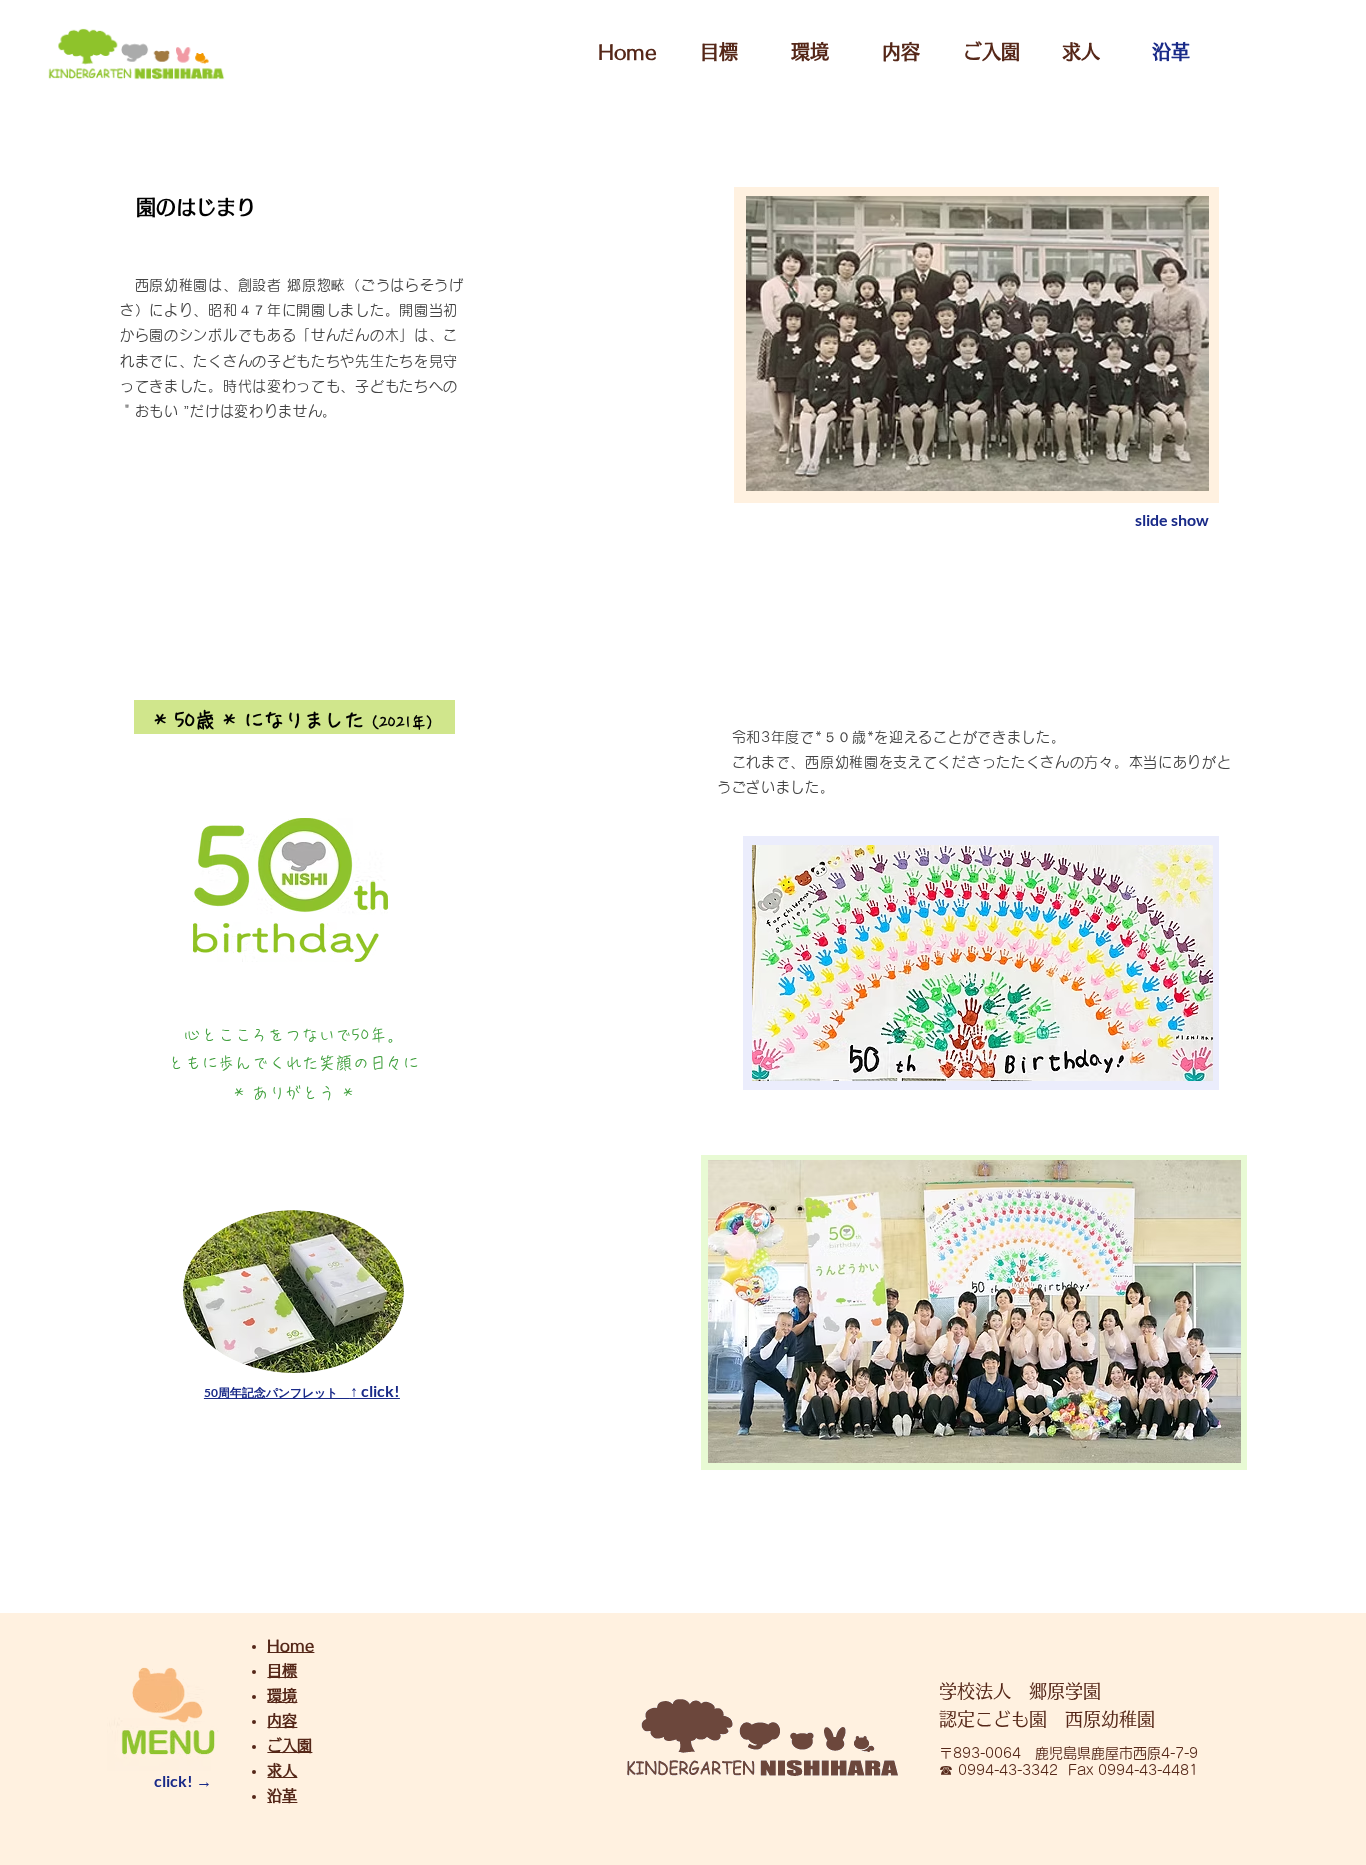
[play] (1156, 212)
